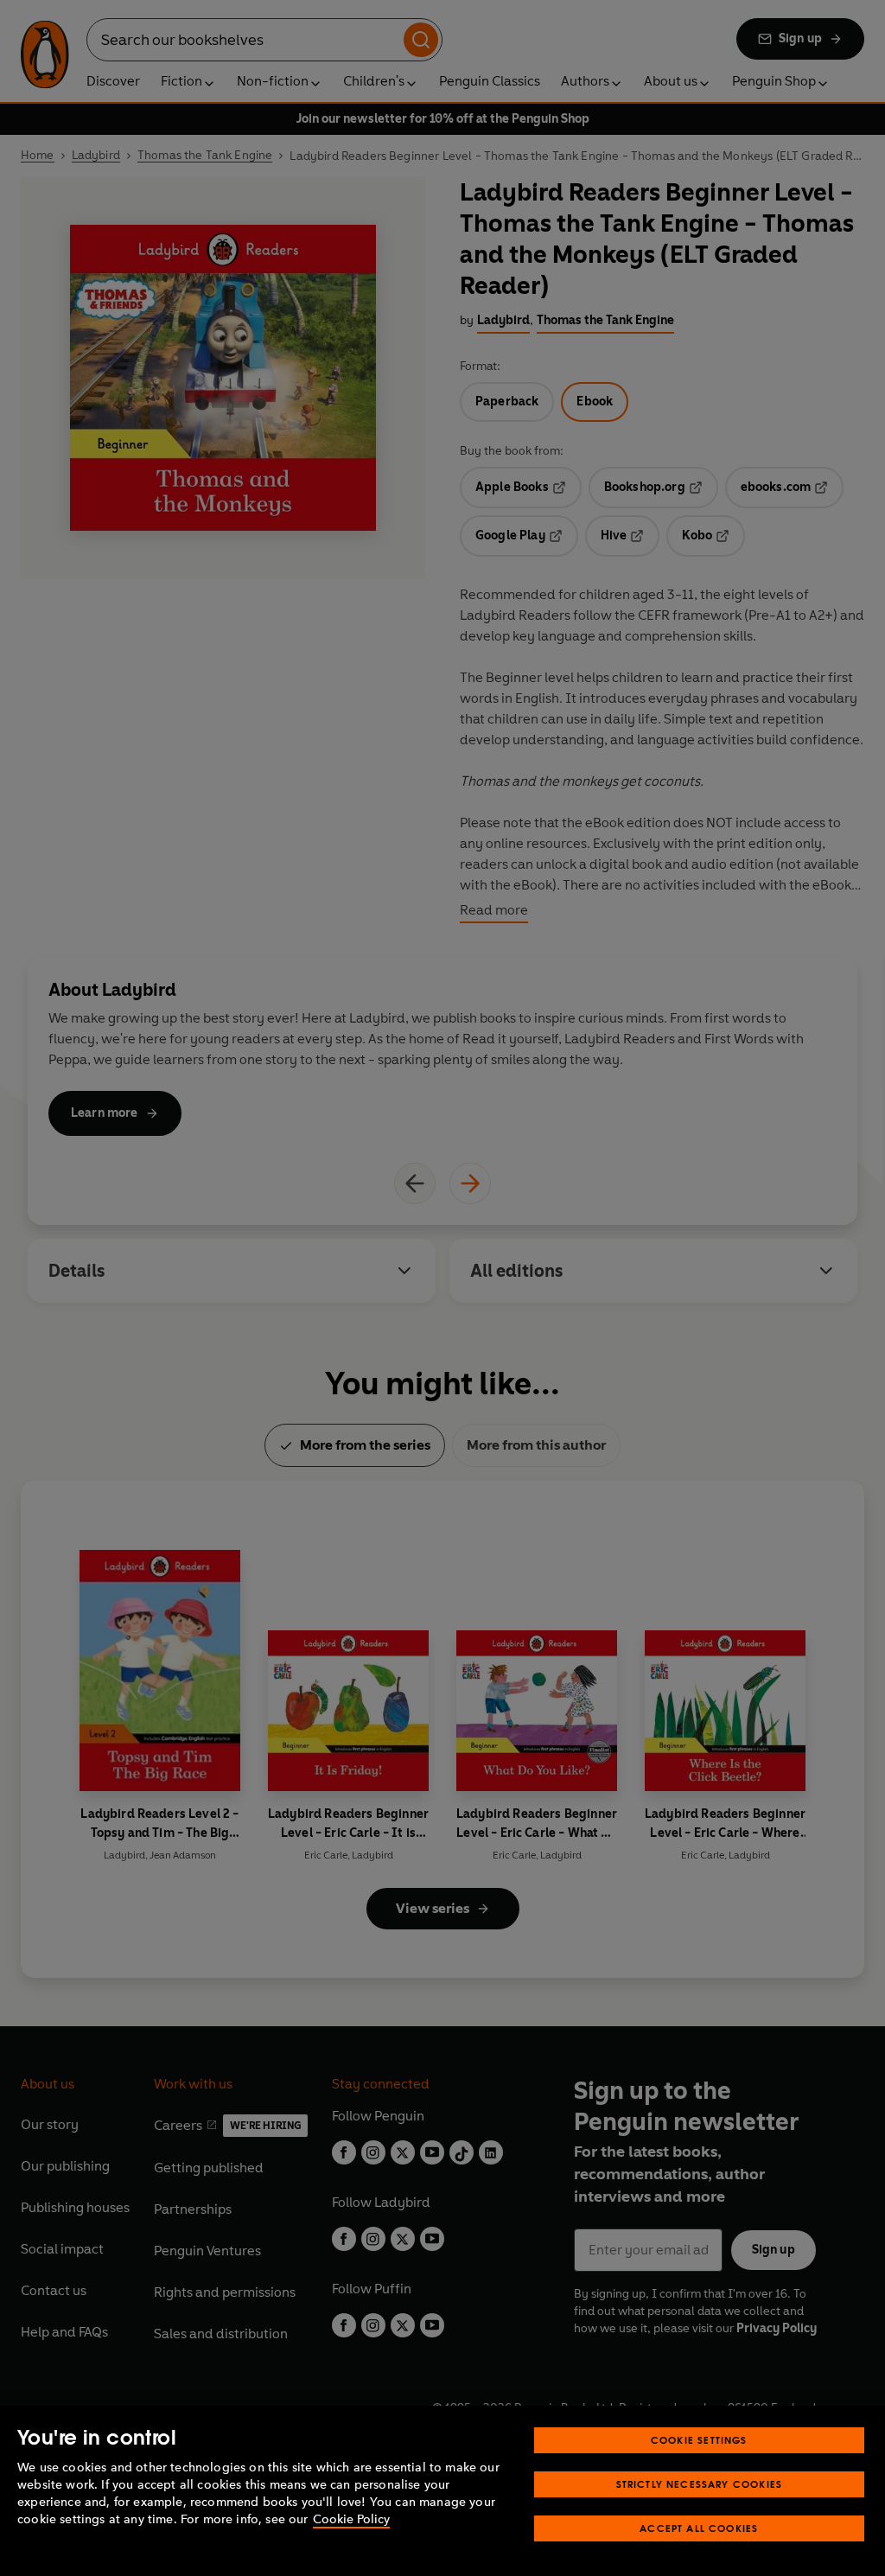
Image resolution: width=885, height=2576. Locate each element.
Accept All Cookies (699, 2528)
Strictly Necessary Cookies (700, 2484)
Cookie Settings (699, 2440)
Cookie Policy (351, 2519)
